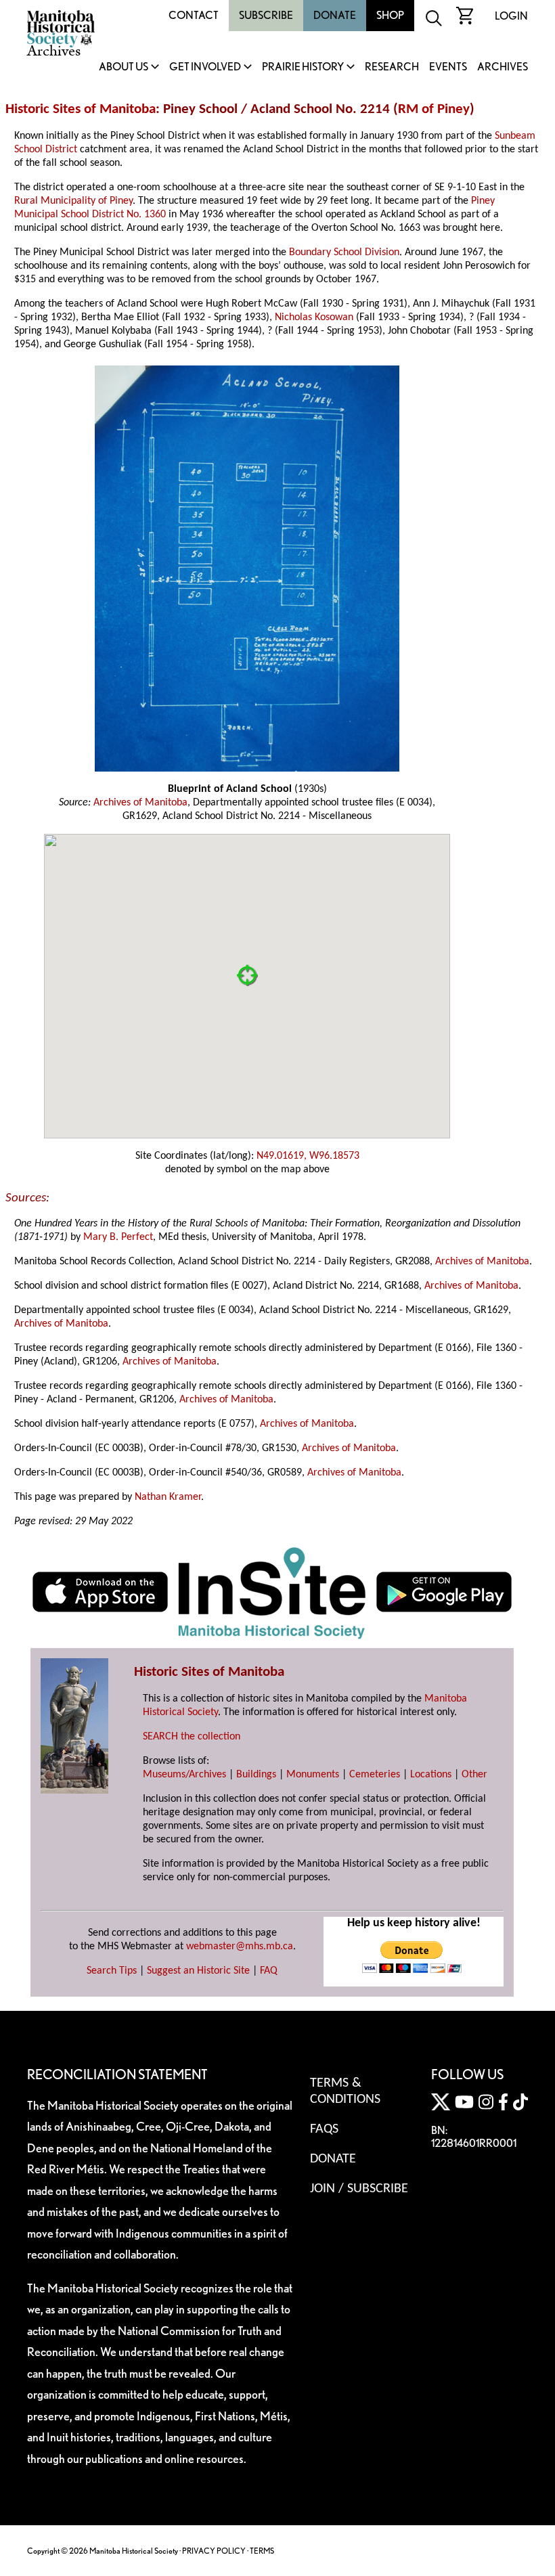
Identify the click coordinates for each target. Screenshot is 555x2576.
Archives (503, 67)
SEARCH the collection (192, 1737)
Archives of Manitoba (140, 803)
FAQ (269, 1971)
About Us (124, 67)
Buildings (256, 1775)
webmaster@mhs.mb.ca (240, 1947)
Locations (431, 1775)
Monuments (313, 1775)
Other (474, 1775)
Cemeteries (375, 1775)
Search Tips (112, 1971)
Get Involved (205, 67)
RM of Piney (434, 109)
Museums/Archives (184, 1775)
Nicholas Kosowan (314, 317)
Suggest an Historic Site (198, 1971)
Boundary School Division (344, 252)
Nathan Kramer (168, 1497)
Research (392, 67)
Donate (335, 15)
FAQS (324, 2129)
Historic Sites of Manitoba (81, 109)
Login (511, 16)
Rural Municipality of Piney (73, 201)
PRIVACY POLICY (214, 2551)
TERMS (262, 2551)
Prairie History (303, 67)
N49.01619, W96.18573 (308, 1156)
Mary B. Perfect (118, 1237)
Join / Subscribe (359, 2189)
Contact (194, 15)
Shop (390, 15)
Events (448, 67)
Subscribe (266, 15)
